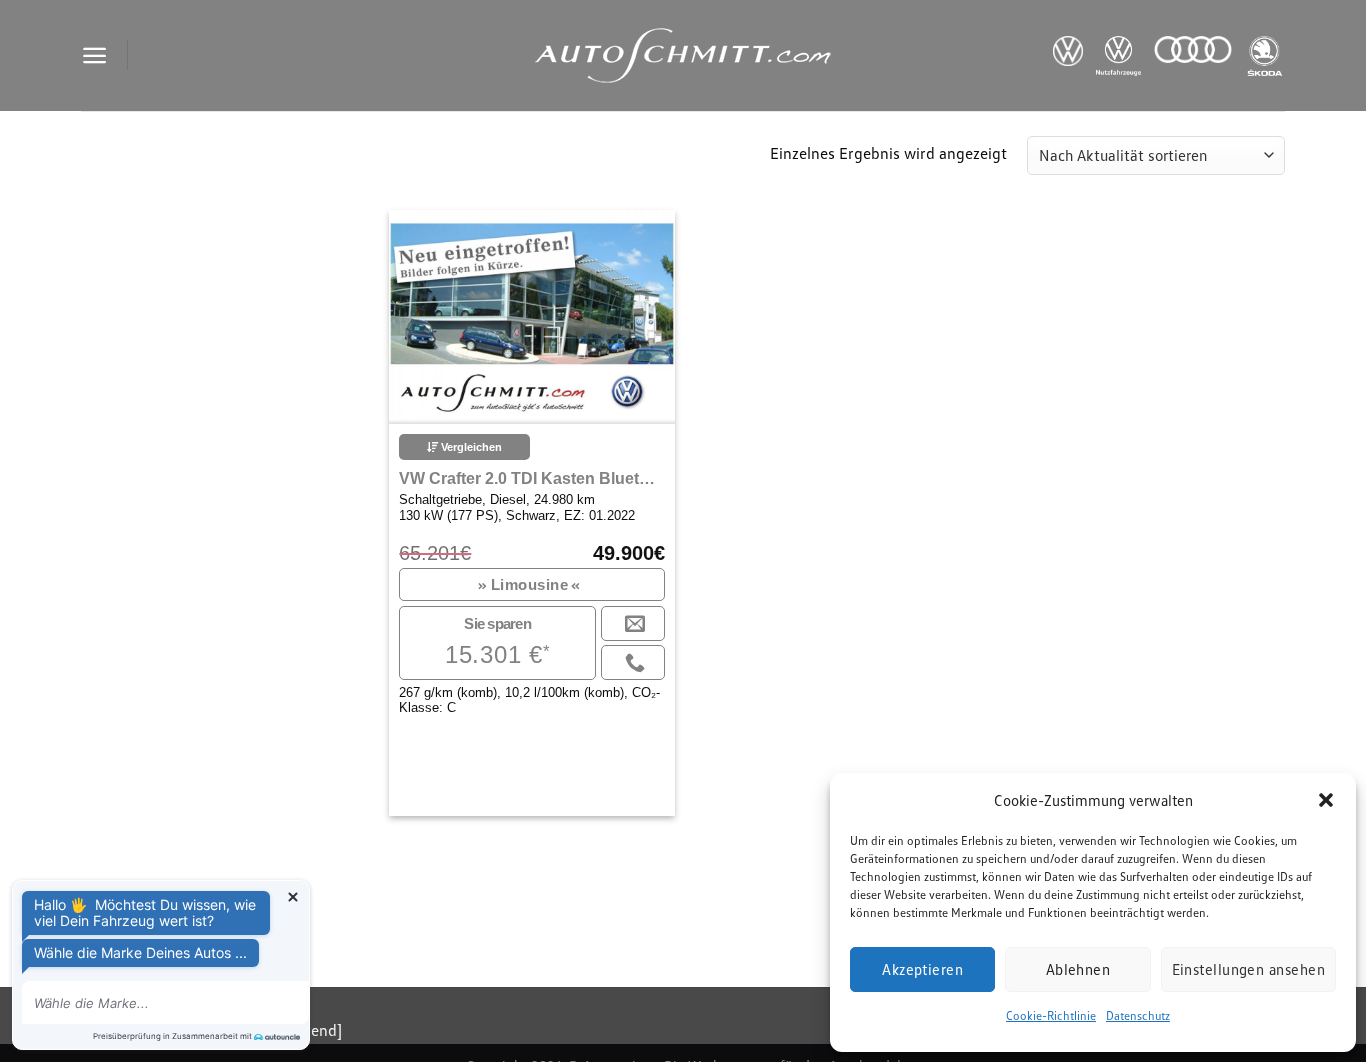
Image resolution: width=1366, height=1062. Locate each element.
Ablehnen (1078, 969)
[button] (1326, 800)
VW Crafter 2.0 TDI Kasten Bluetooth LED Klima (531, 478)
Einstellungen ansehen (1248, 969)
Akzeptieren (922, 969)
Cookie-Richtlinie (1051, 1015)
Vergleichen (470, 447)
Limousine (530, 584)
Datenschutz (1138, 1015)
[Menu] (94, 55)
